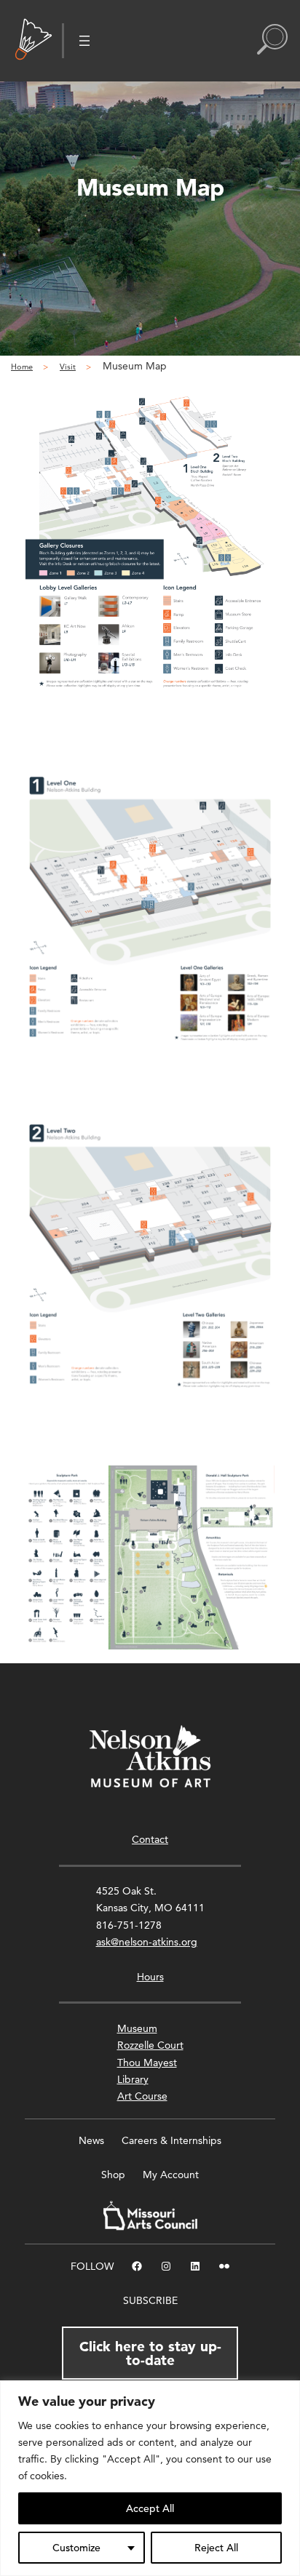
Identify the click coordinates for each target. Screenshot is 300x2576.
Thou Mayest (147, 2063)
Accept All (150, 2508)
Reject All (216, 2548)
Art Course (142, 2096)
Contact (150, 1839)
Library (133, 2079)
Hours (150, 1977)
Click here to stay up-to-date (150, 2353)
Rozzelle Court (150, 2045)
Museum (137, 2028)
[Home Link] (33, 41)
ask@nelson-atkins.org (147, 1942)
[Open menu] (84, 41)
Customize (76, 2548)
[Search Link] (272, 41)
